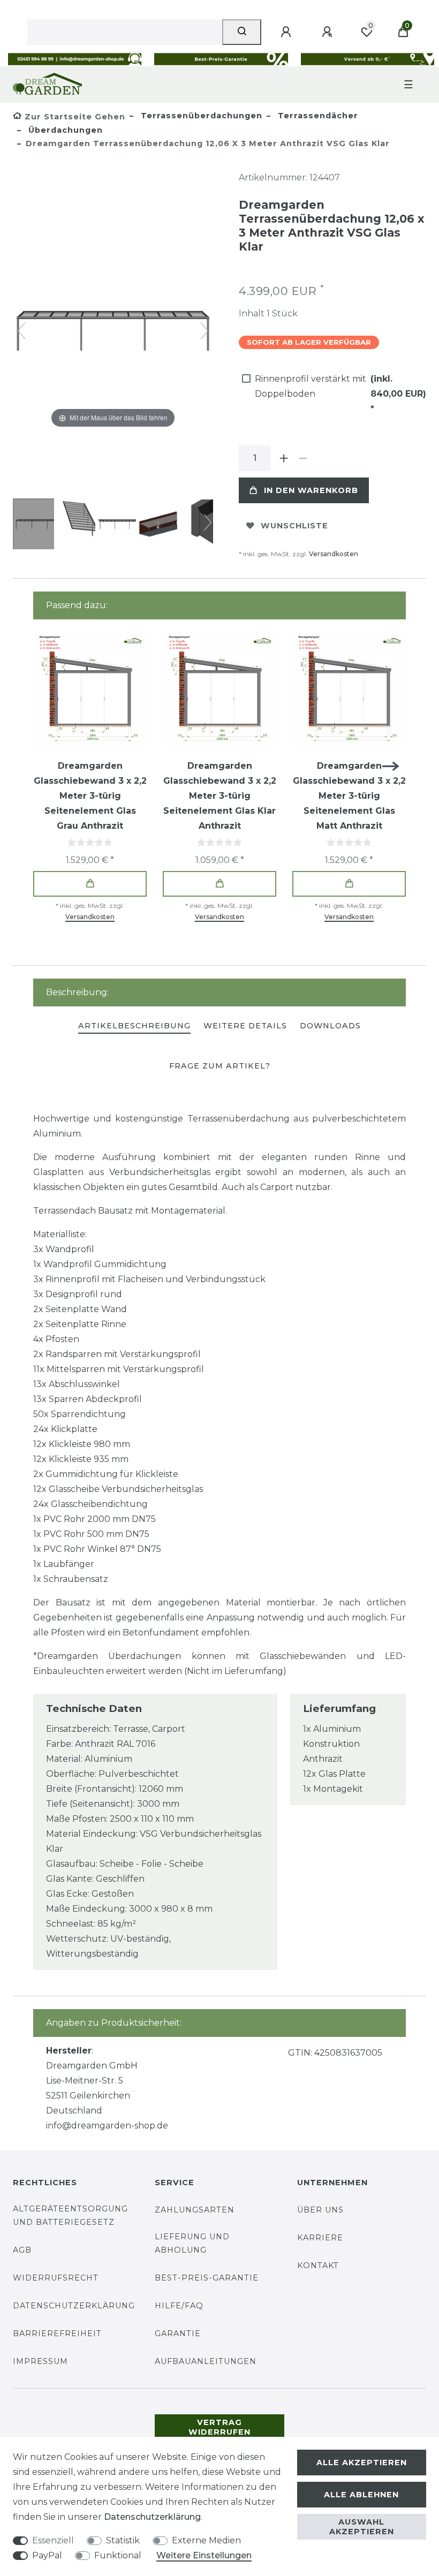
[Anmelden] (287, 32)
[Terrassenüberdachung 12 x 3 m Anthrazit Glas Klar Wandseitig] (40, 525)
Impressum (40, 2361)
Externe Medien (206, 2540)
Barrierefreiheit (57, 2333)
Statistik (123, 2540)
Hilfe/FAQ (179, 2306)
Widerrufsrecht (56, 2278)
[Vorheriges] (21, 331)
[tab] (134, 1026)
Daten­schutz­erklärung (152, 2517)
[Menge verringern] (303, 458)
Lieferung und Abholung (192, 2243)
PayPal (47, 2555)
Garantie (178, 2333)
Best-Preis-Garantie (207, 2278)
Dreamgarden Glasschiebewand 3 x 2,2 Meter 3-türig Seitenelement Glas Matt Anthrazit (349, 796)
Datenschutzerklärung (74, 2306)
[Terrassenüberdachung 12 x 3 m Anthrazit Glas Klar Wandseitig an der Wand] (163, 525)
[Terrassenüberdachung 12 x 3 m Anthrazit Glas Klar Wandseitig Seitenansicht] (81, 525)
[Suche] (242, 32)
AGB (22, 2250)
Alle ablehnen (361, 2495)
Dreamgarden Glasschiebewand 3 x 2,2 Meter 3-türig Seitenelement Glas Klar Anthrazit (220, 796)
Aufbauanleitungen (206, 2361)
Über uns (320, 2210)
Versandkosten (334, 554)
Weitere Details (245, 1026)
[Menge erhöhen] (284, 458)
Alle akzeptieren (362, 2463)
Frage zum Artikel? (220, 1066)
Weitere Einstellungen (204, 2555)
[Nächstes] (205, 331)
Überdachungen (64, 130)
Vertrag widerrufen (219, 2427)
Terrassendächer (317, 116)
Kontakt (318, 2266)
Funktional (118, 2555)
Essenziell (53, 2540)
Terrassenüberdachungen (200, 116)
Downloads (330, 1026)
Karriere (320, 2238)
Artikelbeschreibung (134, 1026)
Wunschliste (294, 526)
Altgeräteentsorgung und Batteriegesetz (70, 2215)
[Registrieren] (329, 32)
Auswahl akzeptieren (362, 2527)
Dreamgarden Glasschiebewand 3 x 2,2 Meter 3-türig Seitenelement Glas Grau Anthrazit (90, 796)
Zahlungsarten (195, 2210)
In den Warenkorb (311, 490)
